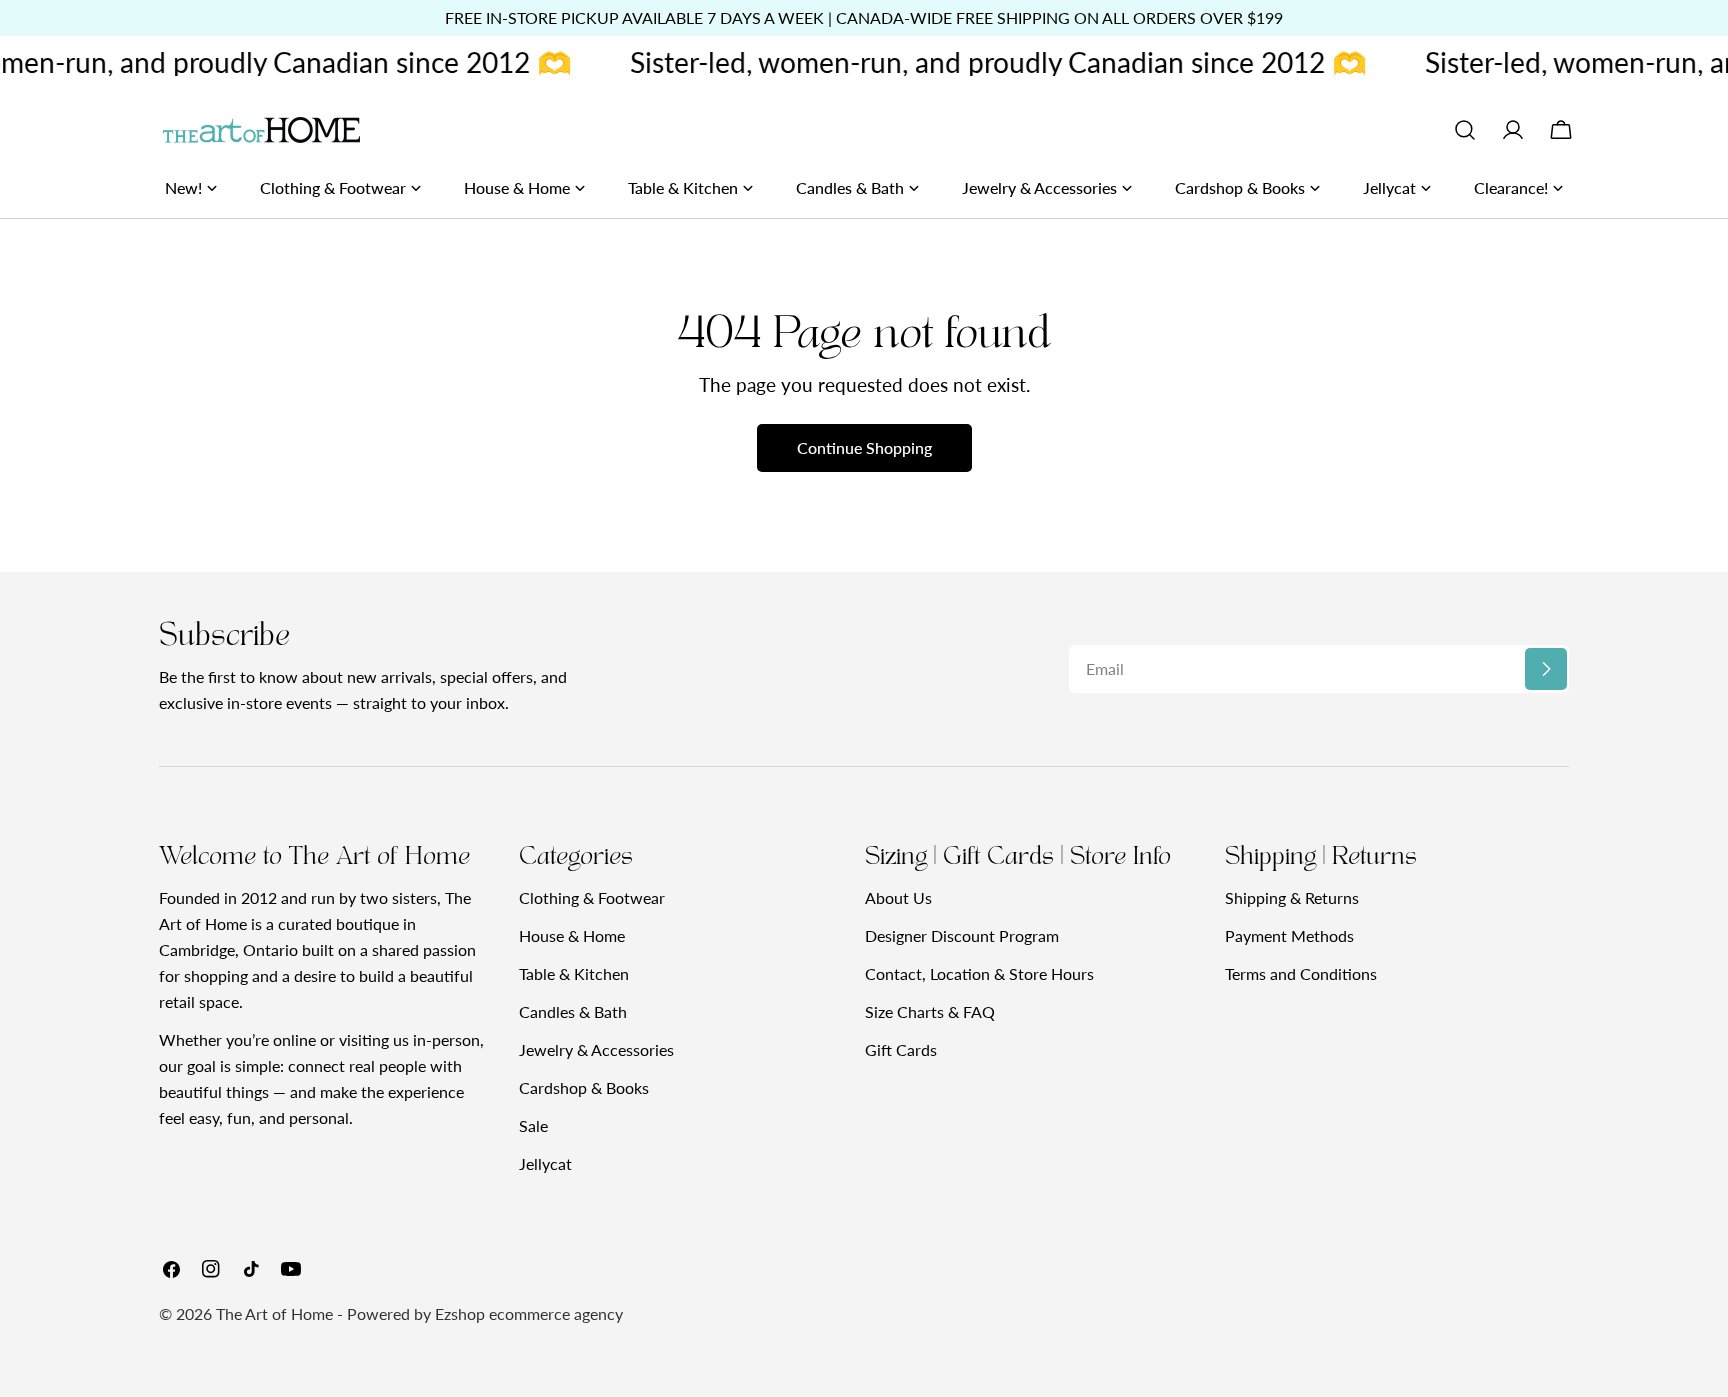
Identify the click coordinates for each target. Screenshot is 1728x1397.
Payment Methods (1289, 935)
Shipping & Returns (1292, 897)
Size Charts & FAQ (930, 1011)
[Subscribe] (1546, 669)
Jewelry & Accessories (596, 1049)
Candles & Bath (573, 1011)
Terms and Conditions (1301, 973)
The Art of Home (274, 1313)
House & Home (572, 935)
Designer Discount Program (962, 935)
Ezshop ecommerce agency (529, 1313)
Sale (533, 1125)
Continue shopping (864, 447)
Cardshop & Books (584, 1087)
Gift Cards (901, 1049)
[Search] (1465, 130)
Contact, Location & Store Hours (979, 973)
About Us (898, 897)
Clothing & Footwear (592, 897)
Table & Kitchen (574, 973)
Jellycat (545, 1163)
